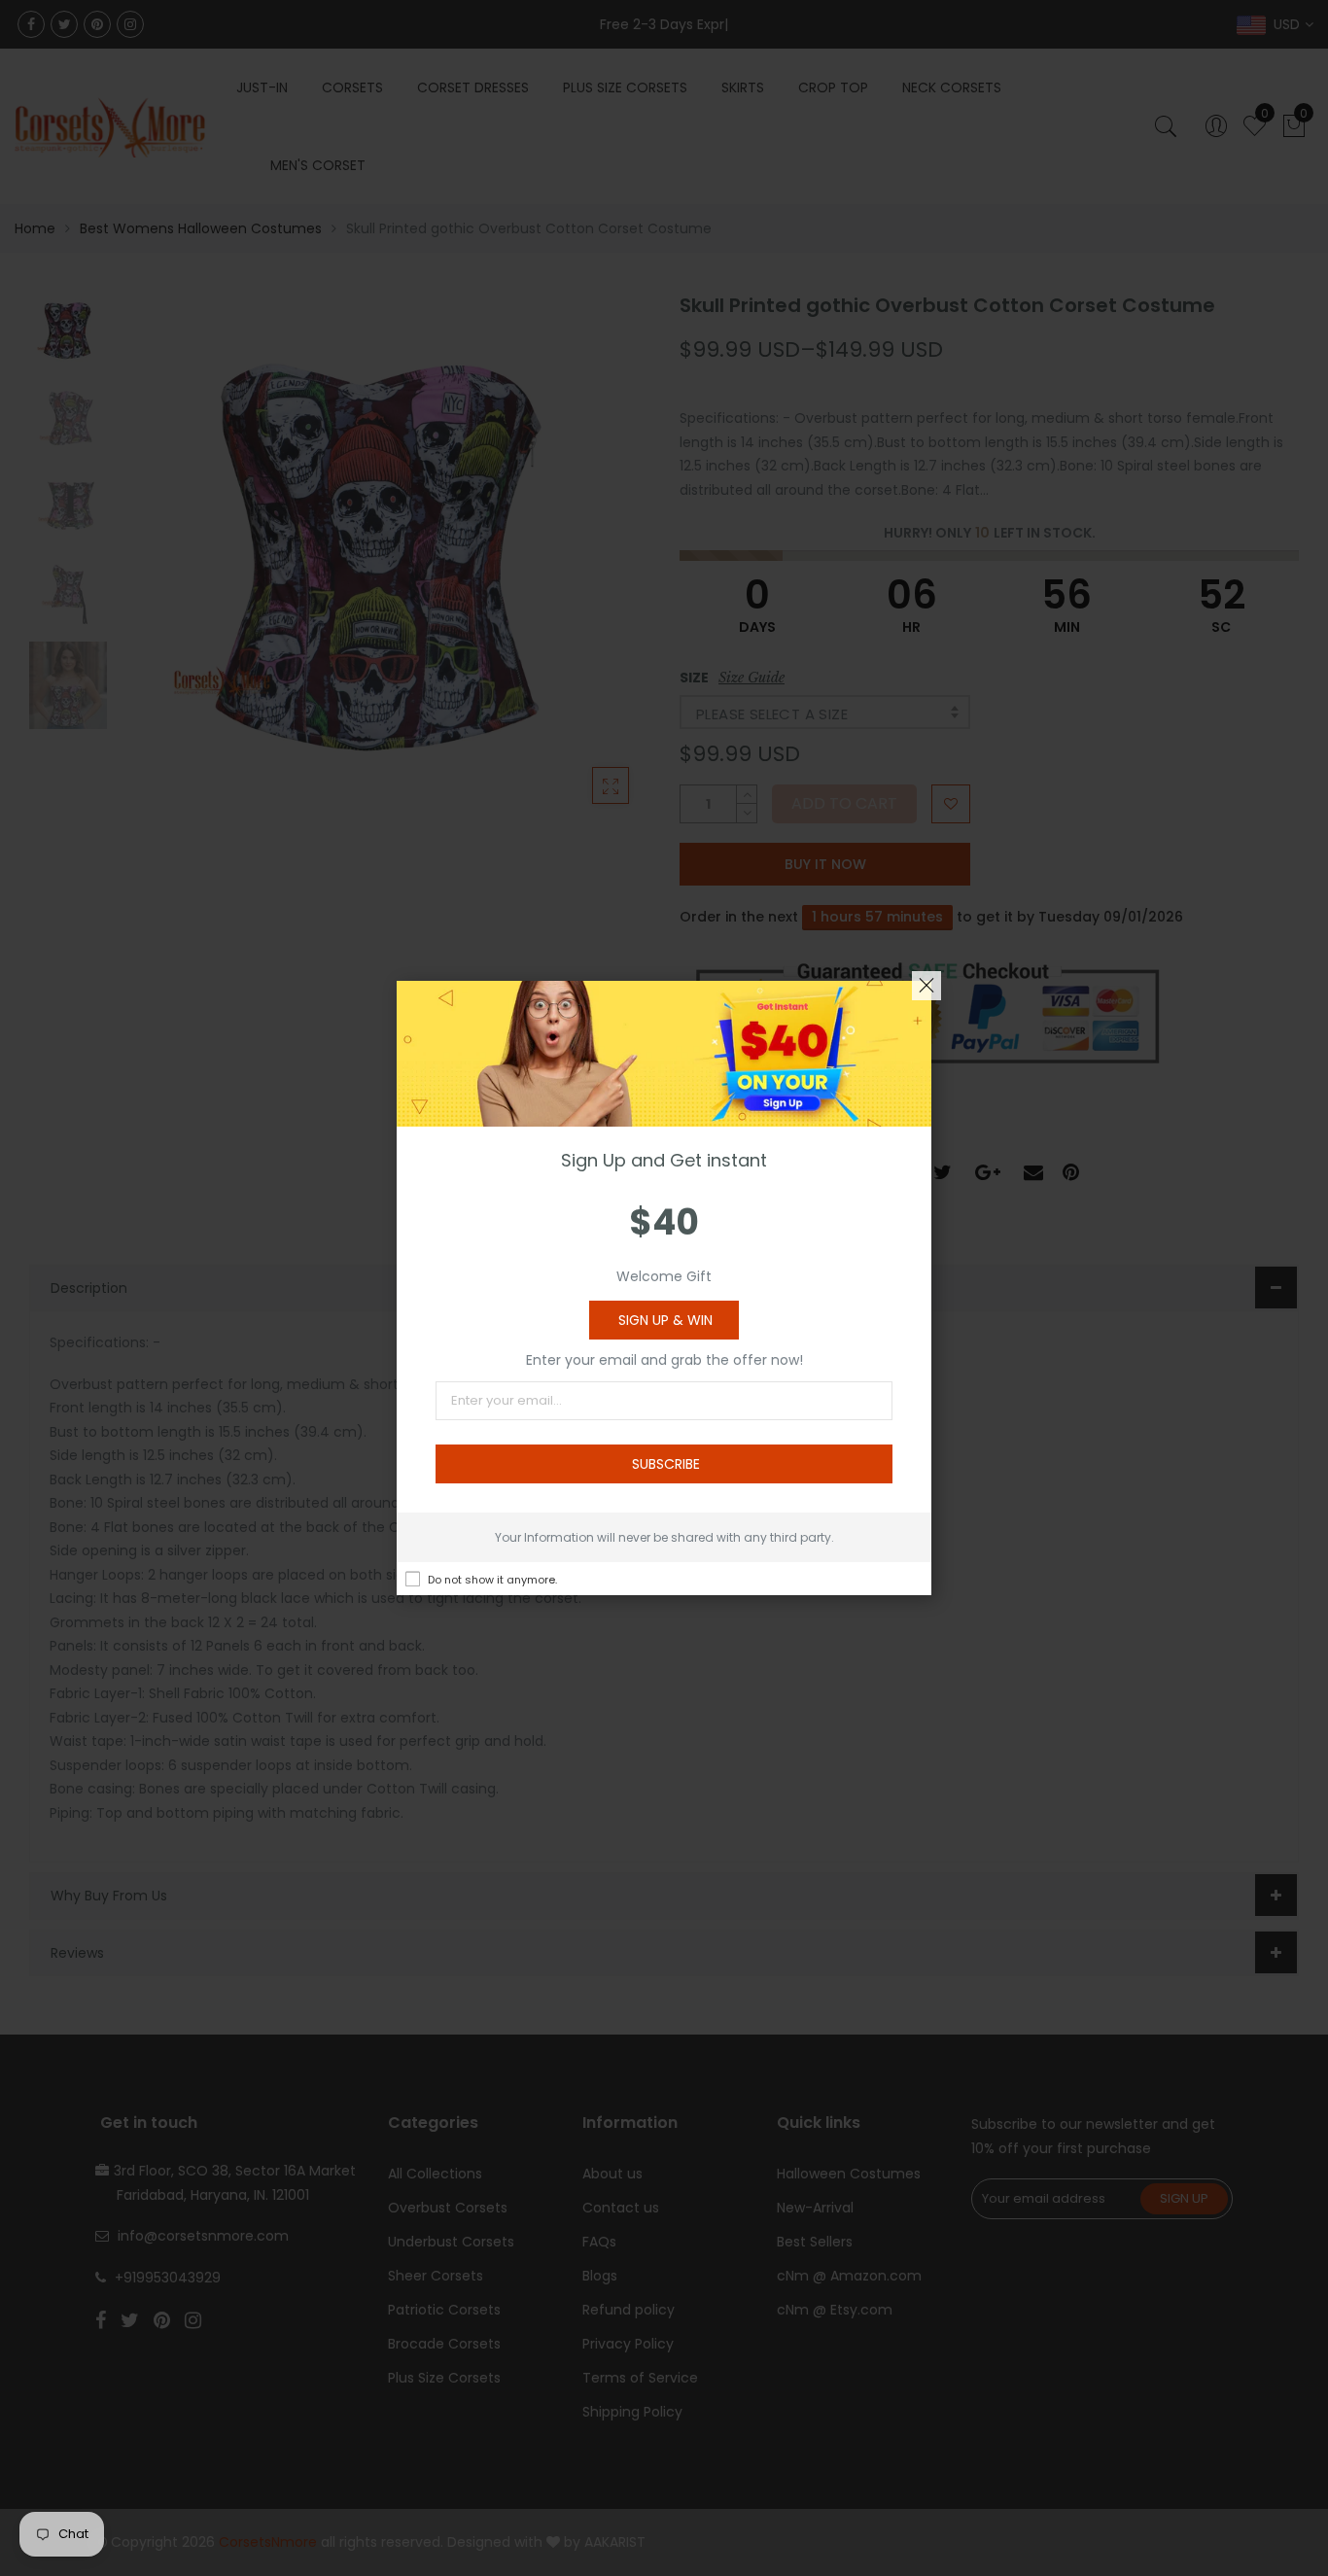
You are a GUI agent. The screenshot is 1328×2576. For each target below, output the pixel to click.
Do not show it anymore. (492, 1580)
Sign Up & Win (665, 1320)
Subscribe (666, 1464)
